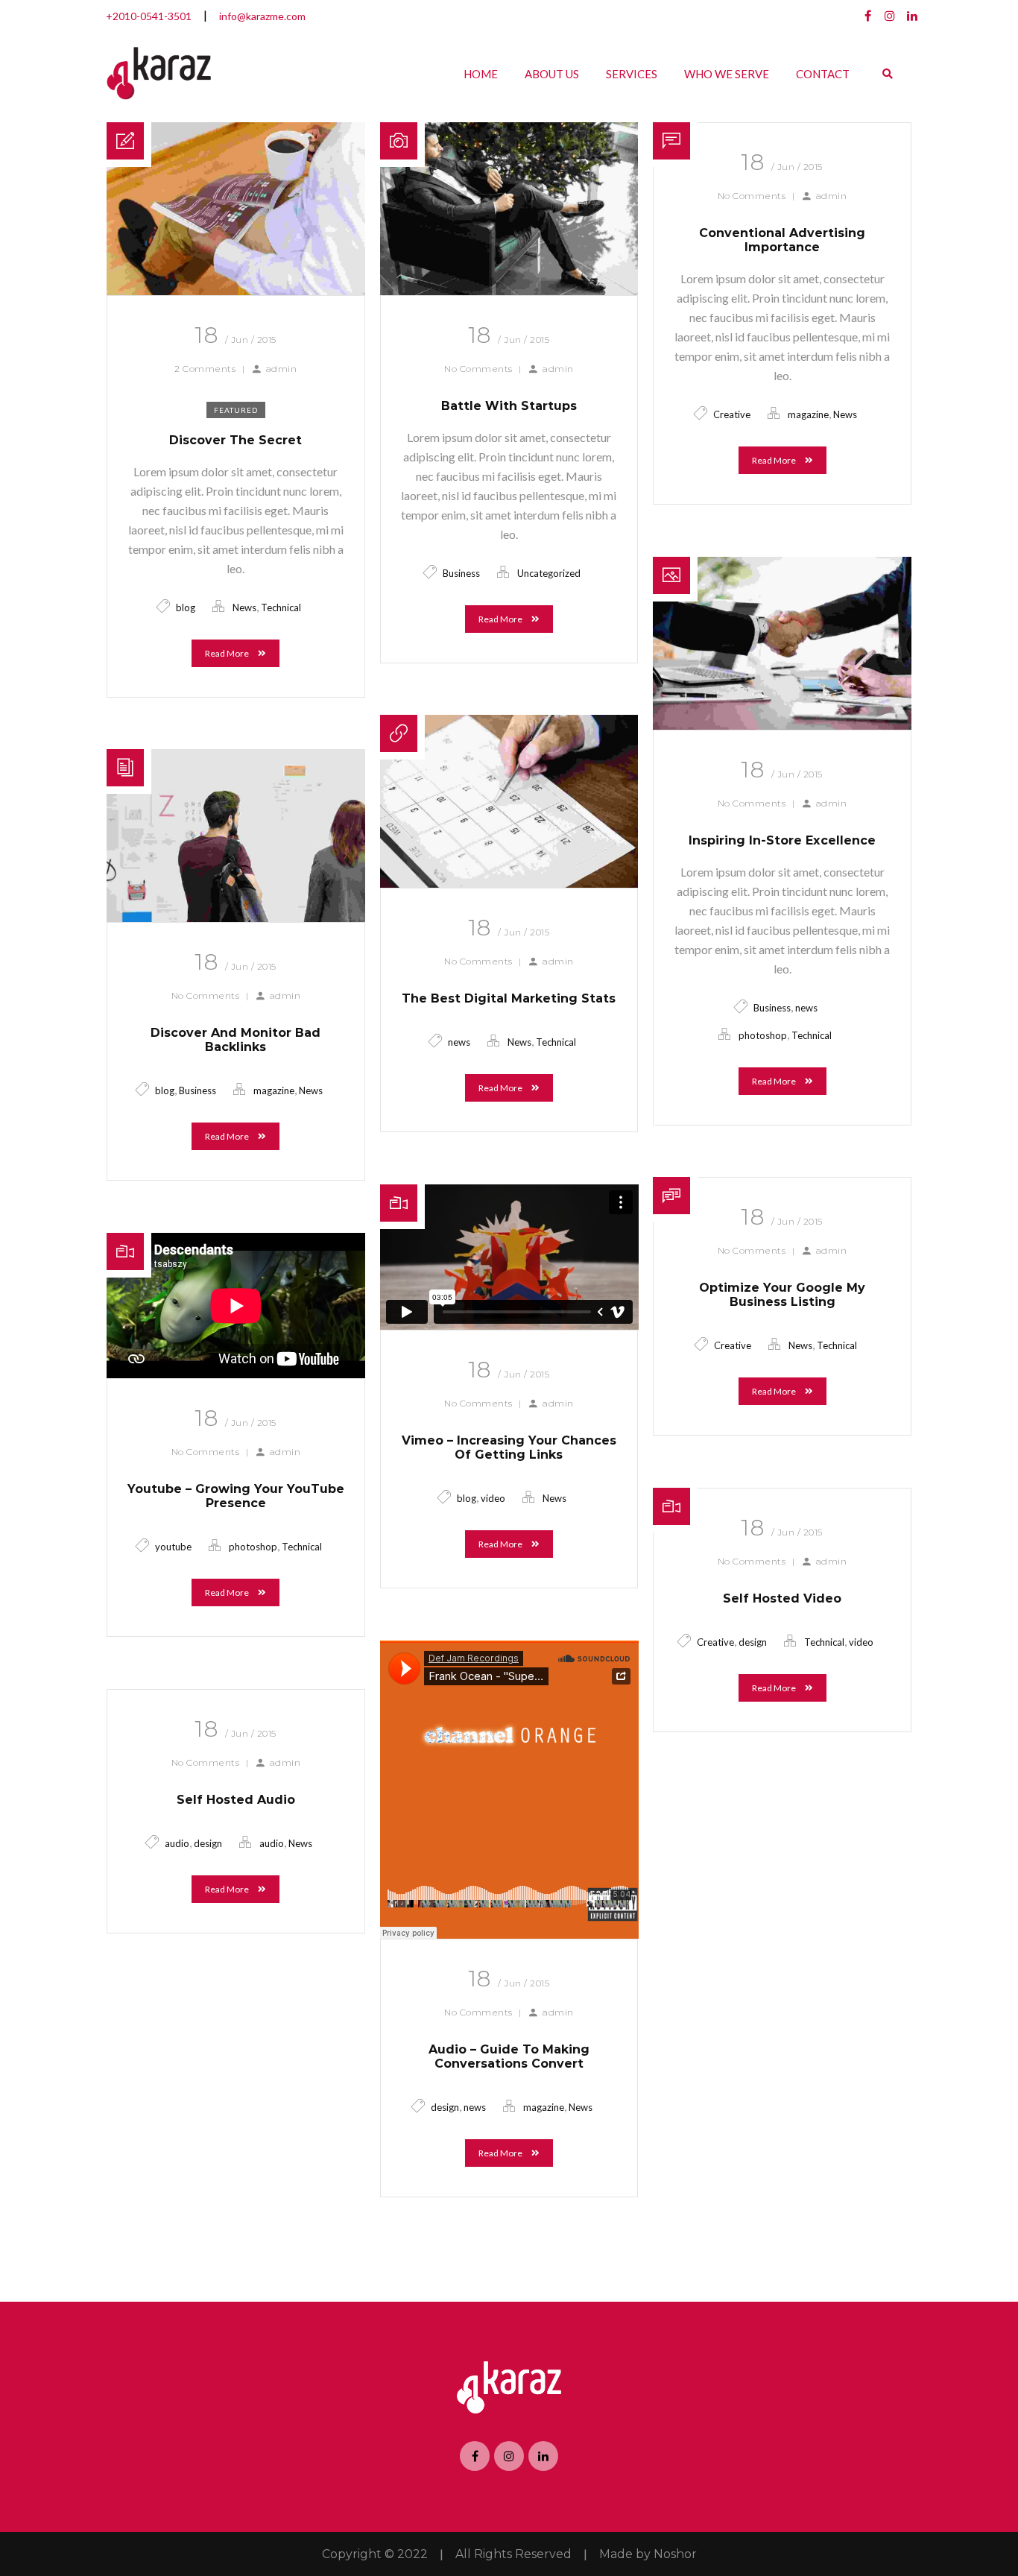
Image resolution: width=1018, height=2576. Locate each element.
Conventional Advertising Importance (782, 240)
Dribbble (890, 16)
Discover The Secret (235, 440)
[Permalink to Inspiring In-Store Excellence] (782, 725)
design (753, 1642)
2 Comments (205, 369)
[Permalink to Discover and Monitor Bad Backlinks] (236, 917)
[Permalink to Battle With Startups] (509, 290)
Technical (281, 607)
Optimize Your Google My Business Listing (782, 1295)
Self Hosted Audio (236, 1800)
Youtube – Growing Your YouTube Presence (236, 1496)
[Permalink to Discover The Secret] (236, 290)
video (493, 1498)
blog (186, 607)
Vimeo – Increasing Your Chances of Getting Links (509, 1448)
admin (282, 369)
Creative (732, 414)
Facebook (867, 16)
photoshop (763, 1035)
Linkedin (912, 16)
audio (177, 1843)
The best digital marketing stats (509, 998)
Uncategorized (549, 573)
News (244, 607)
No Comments (478, 369)
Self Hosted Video (782, 1598)
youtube (173, 1547)
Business (461, 573)
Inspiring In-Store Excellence (782, 840)
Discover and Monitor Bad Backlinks (235, 1040)
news (806, 1008)
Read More (228, 653)
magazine (808, 414)
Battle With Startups (509, 406)
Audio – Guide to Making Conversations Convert (509, 2056)
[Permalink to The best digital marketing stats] (509, 883)
